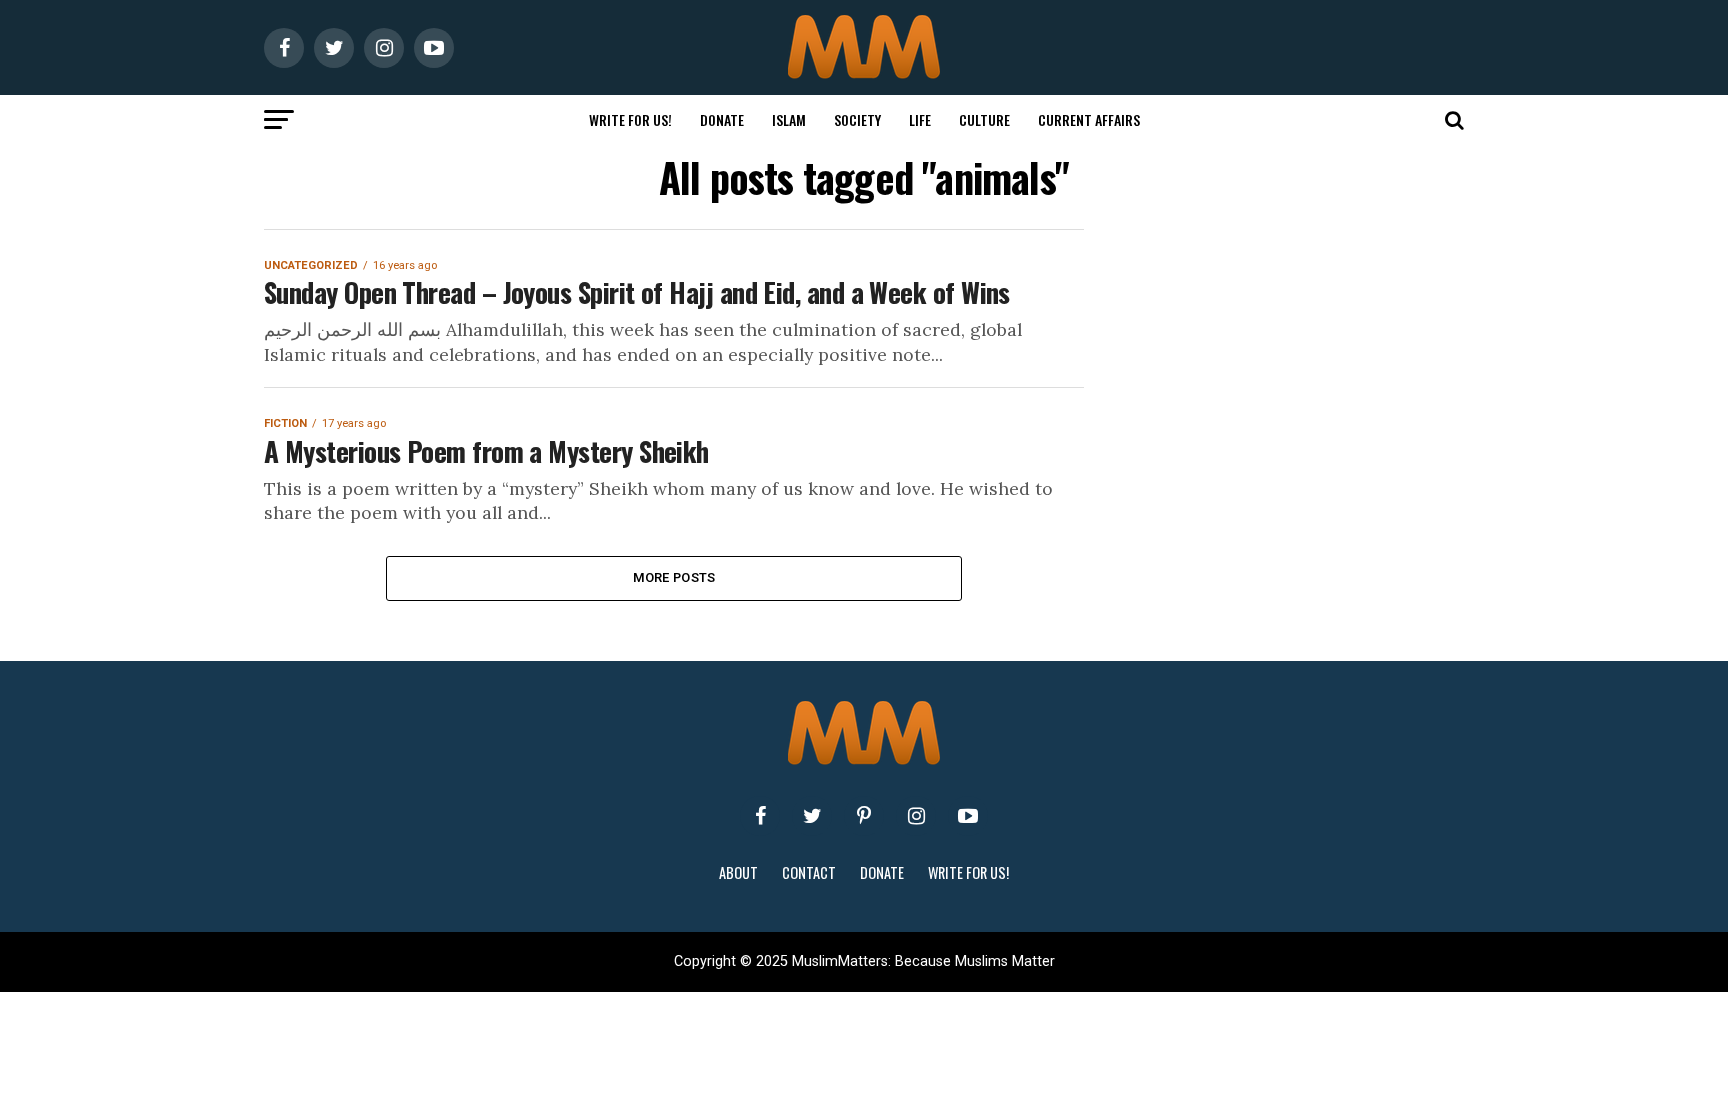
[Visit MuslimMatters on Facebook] (760, 816)
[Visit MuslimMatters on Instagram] (916, 816)
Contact (809, 872)
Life (920, 119)
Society (857, 119)
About (738, 872)
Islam (789, 119)
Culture (984, 119)
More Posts (674, 577)
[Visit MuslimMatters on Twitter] (812, 816)
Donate (722, 119)
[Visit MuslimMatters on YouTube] (968, 816)
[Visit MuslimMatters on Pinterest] (864, 816)
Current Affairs (1089, 119)
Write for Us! (630, 119)
